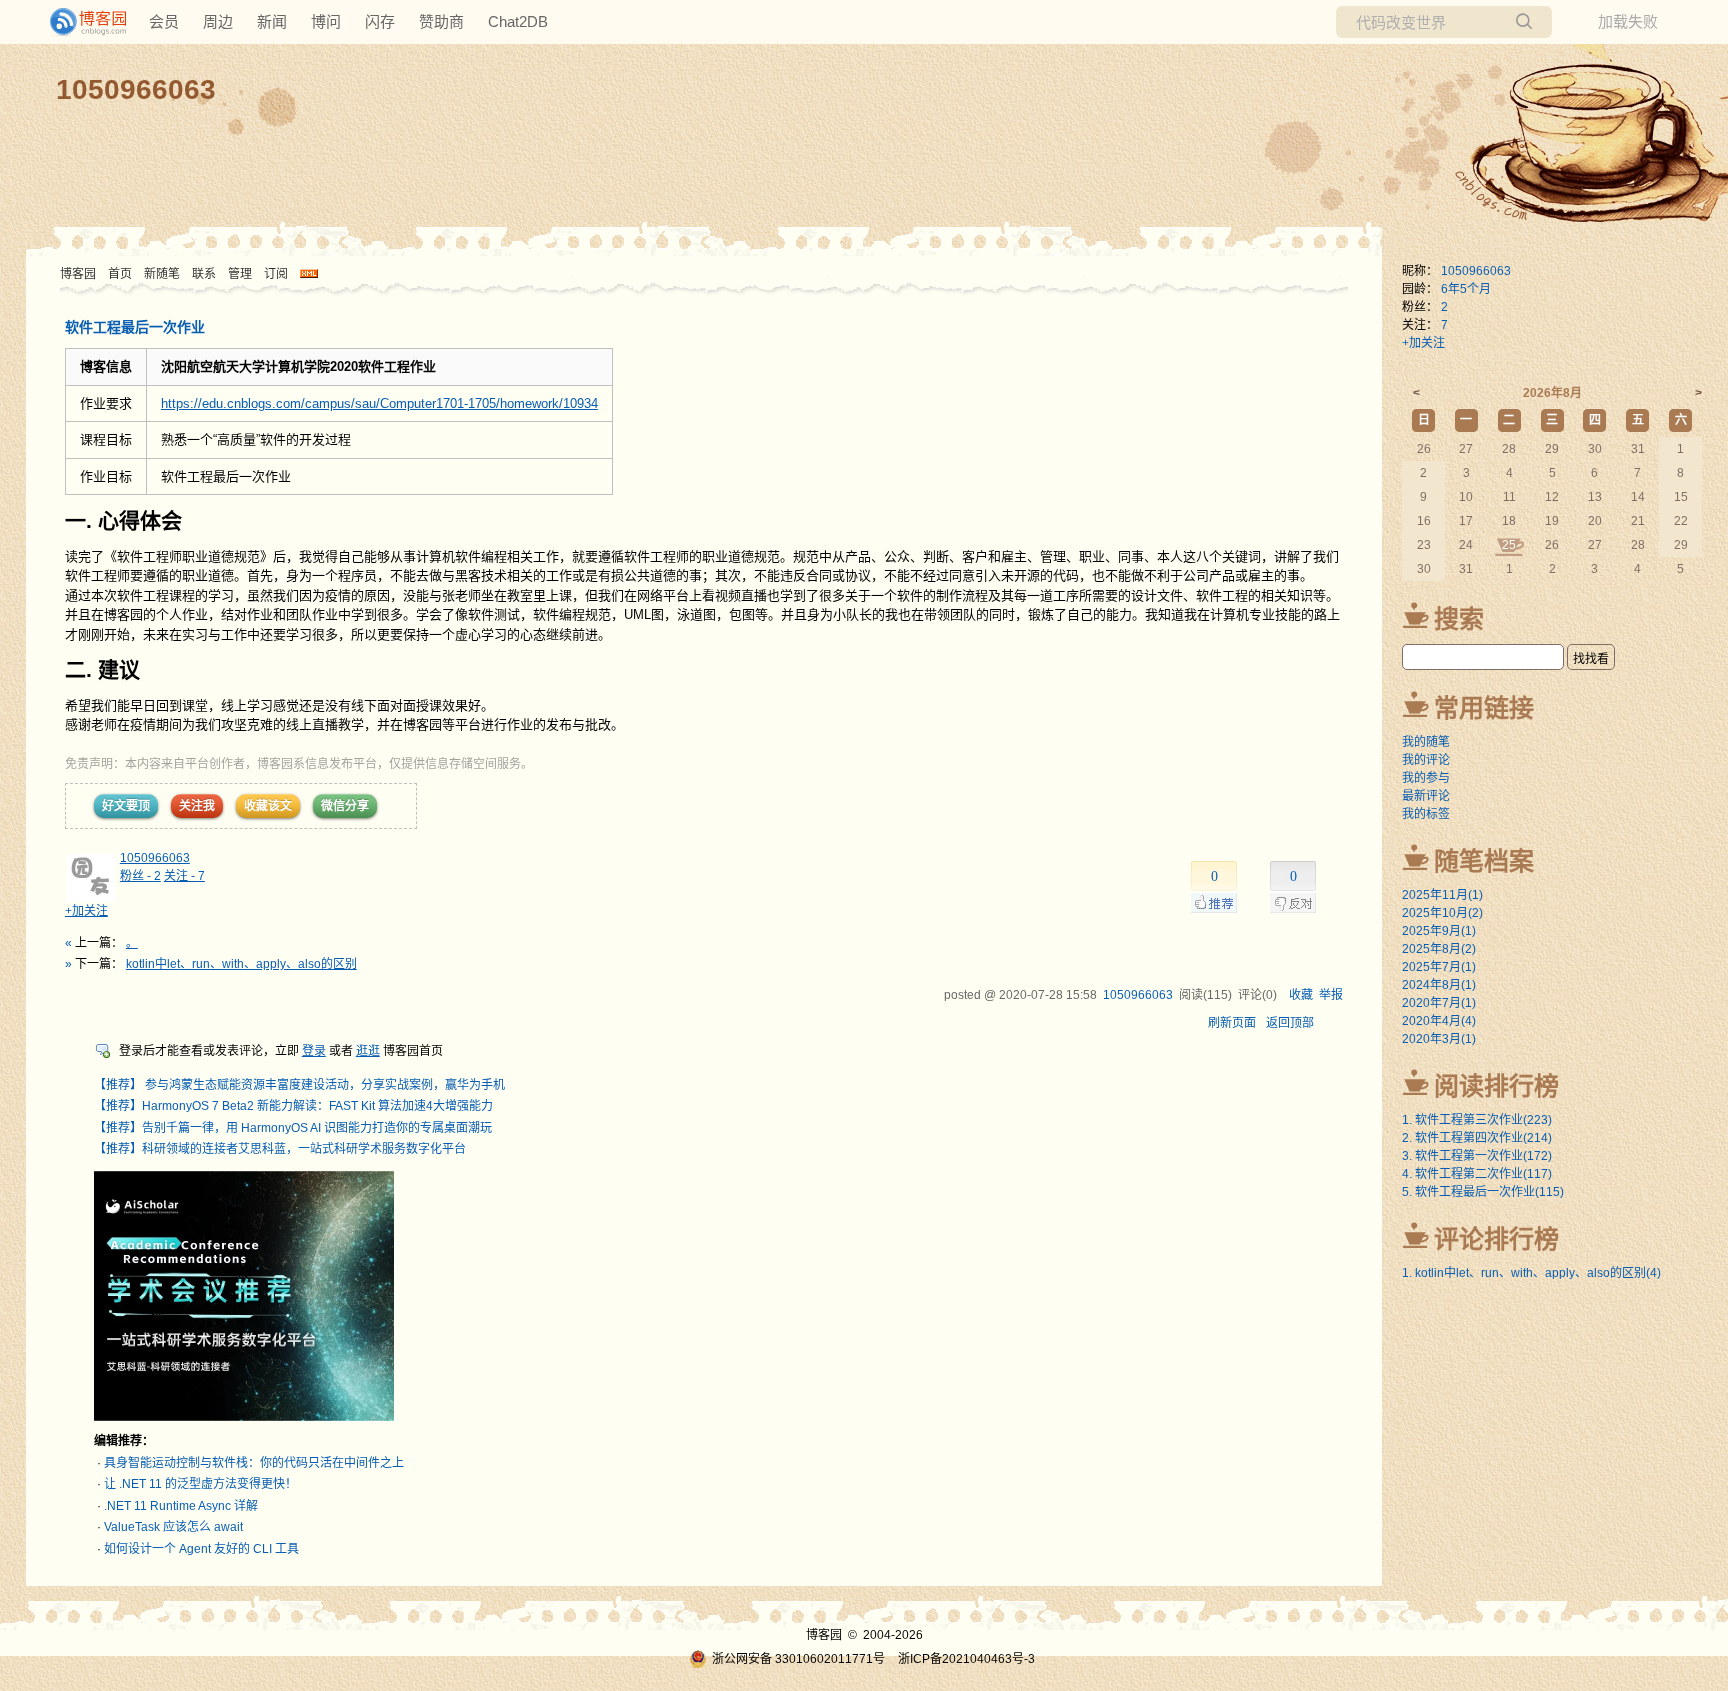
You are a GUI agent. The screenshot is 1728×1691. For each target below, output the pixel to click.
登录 (314, 1051)
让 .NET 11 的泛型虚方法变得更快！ (200, 1484)
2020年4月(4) (1439, 1021)
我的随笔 (1426, 742)
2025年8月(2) (1439, 949)
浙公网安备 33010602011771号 (798, 1659)
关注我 (197, 806)
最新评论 (1426, 796)
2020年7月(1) (1439, 1003)
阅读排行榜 (1496, 1086)
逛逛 (368, 1051)
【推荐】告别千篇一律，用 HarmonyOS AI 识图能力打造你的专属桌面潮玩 (293, 1128)
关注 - (184, 876)
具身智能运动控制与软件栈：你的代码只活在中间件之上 (254, 1463)
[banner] (80, 22)
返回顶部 (1290, 1023)
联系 (204, 274)
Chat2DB (518, 21)
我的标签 (1426, 814)
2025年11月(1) (1442, 895)
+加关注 (86, 911)
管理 (240, 274)
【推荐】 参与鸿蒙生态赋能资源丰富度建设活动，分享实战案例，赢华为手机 (299, 1085)
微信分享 (345, 806)
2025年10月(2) (1442, 913)
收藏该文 (268, 806)
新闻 (272, 21)
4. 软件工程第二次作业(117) (1477, 1174)
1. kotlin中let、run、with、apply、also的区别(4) (1531, 1273)
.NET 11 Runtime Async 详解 (181, 1506)
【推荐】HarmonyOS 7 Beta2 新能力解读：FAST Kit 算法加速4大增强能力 (293, 1106)
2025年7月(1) (1439, 967)
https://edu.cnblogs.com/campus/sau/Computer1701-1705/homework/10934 (379, 403)
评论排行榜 (1496, 1239)
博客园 (78, 274)
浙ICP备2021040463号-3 (966, 1659)
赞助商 (441, 21)
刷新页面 (1232, 1023)
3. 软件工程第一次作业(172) (1477, 1156)
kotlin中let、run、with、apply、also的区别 (241, 964)
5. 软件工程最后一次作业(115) (1483, 1192)
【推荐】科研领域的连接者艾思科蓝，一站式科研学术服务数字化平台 (280, 1149)
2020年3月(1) (1439, 1039)
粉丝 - (140, 876)
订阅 (276, 274)
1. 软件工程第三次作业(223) (1477, 1120)
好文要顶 (126, 806)
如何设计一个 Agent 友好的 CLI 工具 (201, 1549)
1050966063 (136, 89)
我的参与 (1426, 778)
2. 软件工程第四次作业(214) (1477, 1138)
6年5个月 (1466, 289)
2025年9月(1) (1439, 931)
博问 (326, 21)
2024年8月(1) (1439, 985)
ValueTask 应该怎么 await (173, 1527)
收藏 (1301, 995)
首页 (120, 274)
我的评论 (1426, 760)
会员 (164, 21)
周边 (218, 21)
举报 (1331, 995)
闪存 (380, 21)
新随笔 (162, 274)
